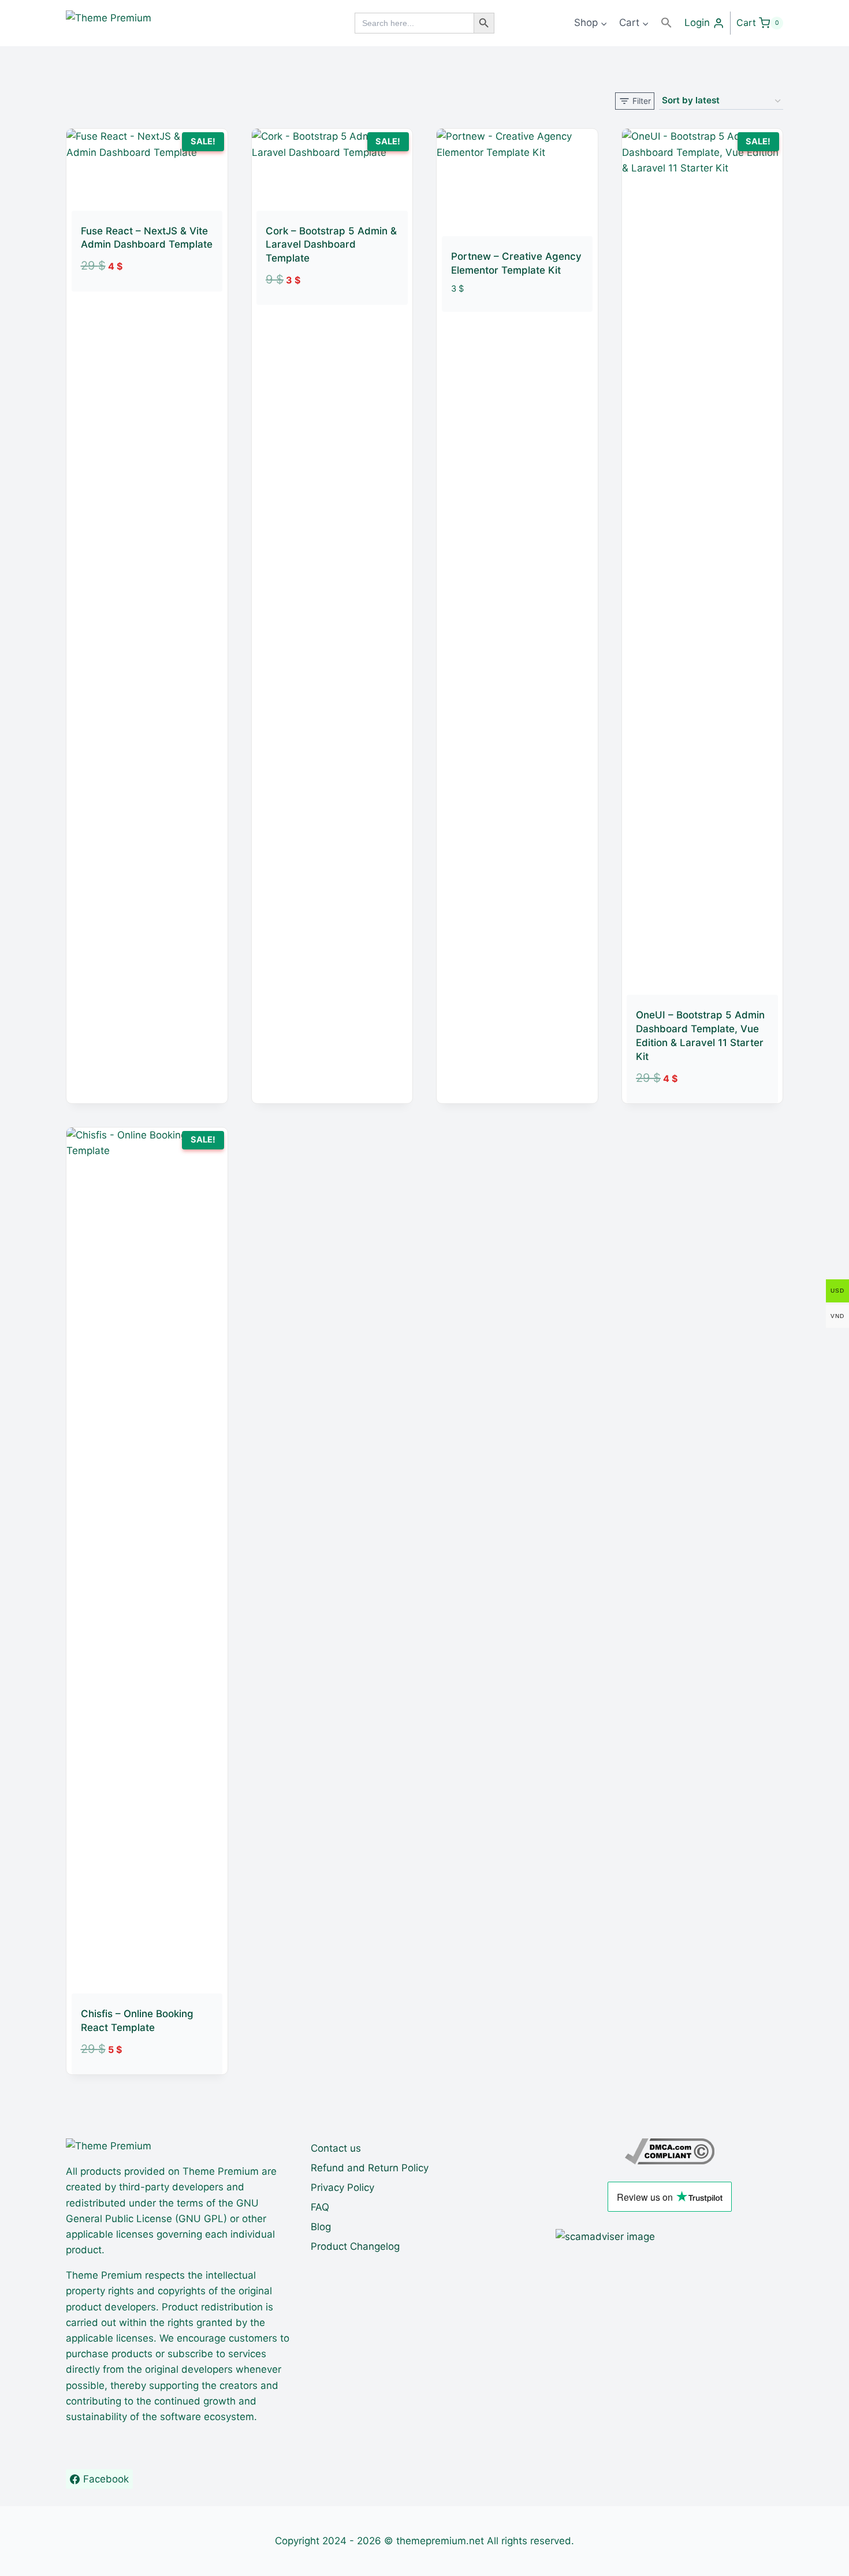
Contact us (336, 2148)
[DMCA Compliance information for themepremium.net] (669, 2151)
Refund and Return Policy (370, 2168)
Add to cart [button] (133, 298)
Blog (321, 2227)
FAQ (320, 2207)
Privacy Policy (342, 2187)
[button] (666, 23)
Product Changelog (355, 2246)
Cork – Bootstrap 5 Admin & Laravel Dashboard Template (331, 245)
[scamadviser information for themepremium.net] (669, 2237)
